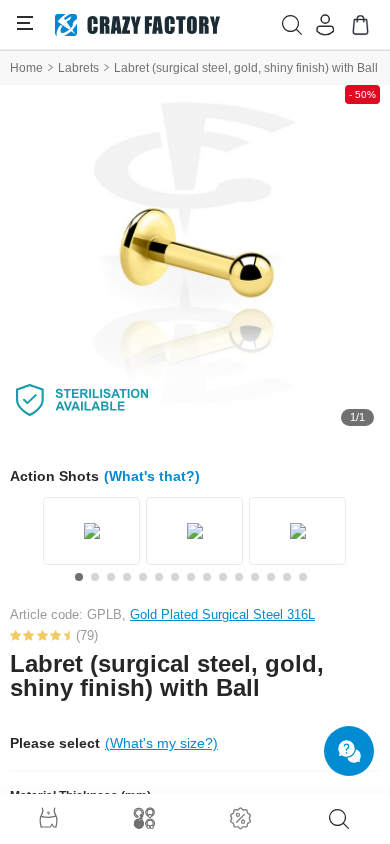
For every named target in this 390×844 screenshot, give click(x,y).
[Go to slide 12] (255, 577)
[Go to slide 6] (159, 577)
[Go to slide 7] (175, 577)
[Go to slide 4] (127, 577)
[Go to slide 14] (287, 577)
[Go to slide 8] (191, 577)
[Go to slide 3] (111, 577)
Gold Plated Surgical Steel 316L (222, 614)
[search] (339, 819)
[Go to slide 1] (79, 577)
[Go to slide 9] (207, 577)
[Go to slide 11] (239, 577)
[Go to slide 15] (303, 577)
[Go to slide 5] (143, 577)
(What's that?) (152, 476)
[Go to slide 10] (223, 577)
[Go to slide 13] (271, 577)
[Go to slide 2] (95, 577)
